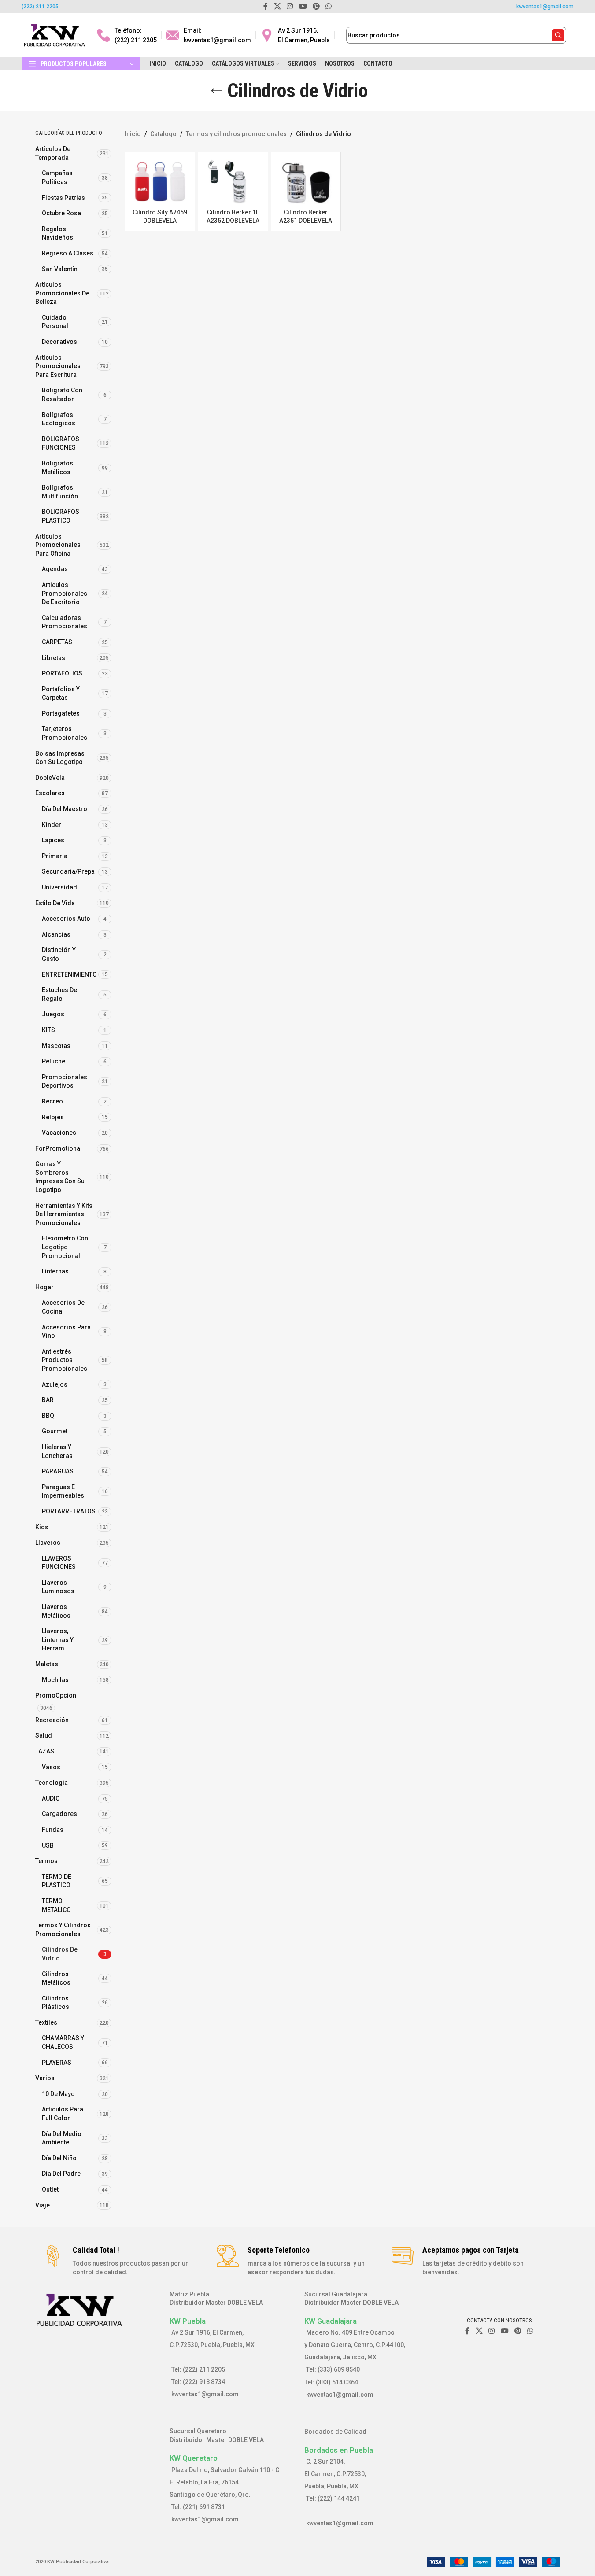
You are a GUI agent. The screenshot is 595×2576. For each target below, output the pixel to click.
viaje (42, 2205)
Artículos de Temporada (53, 153)
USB (48, 1845)
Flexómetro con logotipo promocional (65, 1247)
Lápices (53, 840)
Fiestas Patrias (63, 198)
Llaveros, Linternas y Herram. (58, 1640)
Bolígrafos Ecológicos (59, 419)
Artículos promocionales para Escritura (58, 366)
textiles (46, 2022)
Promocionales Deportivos (65, 1081)
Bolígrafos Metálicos (57, 468)
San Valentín (60, 269)
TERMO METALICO (56, 1905)
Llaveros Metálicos (56, 1611)
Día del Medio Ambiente (62, 2138)
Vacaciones (59, 1133)
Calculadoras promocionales (65, 622)
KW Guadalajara (331, 2321)
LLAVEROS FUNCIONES (59, 1563)
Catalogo (163, 134)
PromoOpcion (56, 1695)
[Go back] (216, 91)
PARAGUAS (58, 1471)
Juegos (53, 1014)
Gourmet (55, 1431)
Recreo (52, 1101)
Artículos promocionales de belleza (62, 293)
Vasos (51, 1767)
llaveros (48, 1543)
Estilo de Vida (55, 903)
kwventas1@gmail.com (545, 7)
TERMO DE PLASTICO (57, 1881)
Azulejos (55, 1384)
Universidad (59, 887)
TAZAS (45, 1751)
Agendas (55, 569)
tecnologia (52, 1783)
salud (44, 1735)
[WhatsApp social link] (530, 2331)
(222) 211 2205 (40, 7)
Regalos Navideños (57, 233)
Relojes (53, 1117)
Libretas (54, 658)
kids (42, 1527)
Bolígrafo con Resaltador (62, 395)
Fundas (53, 1830)
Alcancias (56, 934)
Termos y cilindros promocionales (63, 1930)
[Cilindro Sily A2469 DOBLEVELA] (160, 181)
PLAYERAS (57, 2063)
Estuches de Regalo (59, 994)
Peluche (54, 1061)
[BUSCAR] (558, 35)
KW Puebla (188, 2321)
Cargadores (59, 1814)
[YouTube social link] (504, 2331)
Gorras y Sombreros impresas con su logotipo (60, 1177)
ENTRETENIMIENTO (69, 974)
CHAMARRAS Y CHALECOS (63, 2042)
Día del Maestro (65, 809)
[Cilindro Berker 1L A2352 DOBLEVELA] (233, 181)
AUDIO (51, 1798)
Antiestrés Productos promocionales (65, 1360)
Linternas (55, 1271)
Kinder (52, 825)
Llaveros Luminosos (58, 1587)
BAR (48, 1400)
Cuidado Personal (55, 322)
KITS (48, 1030)
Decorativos (59, 342)
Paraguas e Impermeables (63, 1491)
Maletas (47, 1664)
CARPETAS (57, 642)
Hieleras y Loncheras (57, 1451)
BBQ (48, 1416)
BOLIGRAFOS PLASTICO (61, 516)
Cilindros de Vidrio (60, 1954)
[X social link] (479, 2331)
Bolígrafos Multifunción (60, 492)
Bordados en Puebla (339, 2450)
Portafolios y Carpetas (61, 694)
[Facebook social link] (467, 2331)
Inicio (133, 134)
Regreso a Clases (68, 253)
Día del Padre (61, 2174)
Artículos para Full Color (63, 2114)
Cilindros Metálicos (56, 1978)
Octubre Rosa (61, 213)
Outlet (50, 2189)
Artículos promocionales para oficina (58, 545)
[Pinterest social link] (518, 2331)
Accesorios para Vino (66, 1332)
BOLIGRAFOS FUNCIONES (61, 443)
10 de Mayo (58, 2094)
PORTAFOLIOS (62, 673)
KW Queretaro (194, 2458)
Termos (46, 1861)
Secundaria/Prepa (68, 871)
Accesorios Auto (66, 919)
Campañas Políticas (57, 177)
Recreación (52, 1720)
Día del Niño (59, 2158)
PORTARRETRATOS (69, 1511)
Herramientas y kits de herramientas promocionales (64, 1214)
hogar (44, 1287)
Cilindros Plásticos (55, 2003)
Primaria (55, 856)
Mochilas (55, 1680)
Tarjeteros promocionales (65, 733)
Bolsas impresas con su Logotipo (60, 758)
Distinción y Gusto (59, 954)
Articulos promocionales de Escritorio (65, 593)
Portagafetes (61, 713)
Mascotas (56, 1046)
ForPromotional (59, 1148)
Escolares (50, 793)
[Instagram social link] (492, 2331)
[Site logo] (55, 35)
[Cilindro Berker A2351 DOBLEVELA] (306, 181)
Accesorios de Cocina (63, 1307)
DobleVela (50, 778)
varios (45, 2078)
